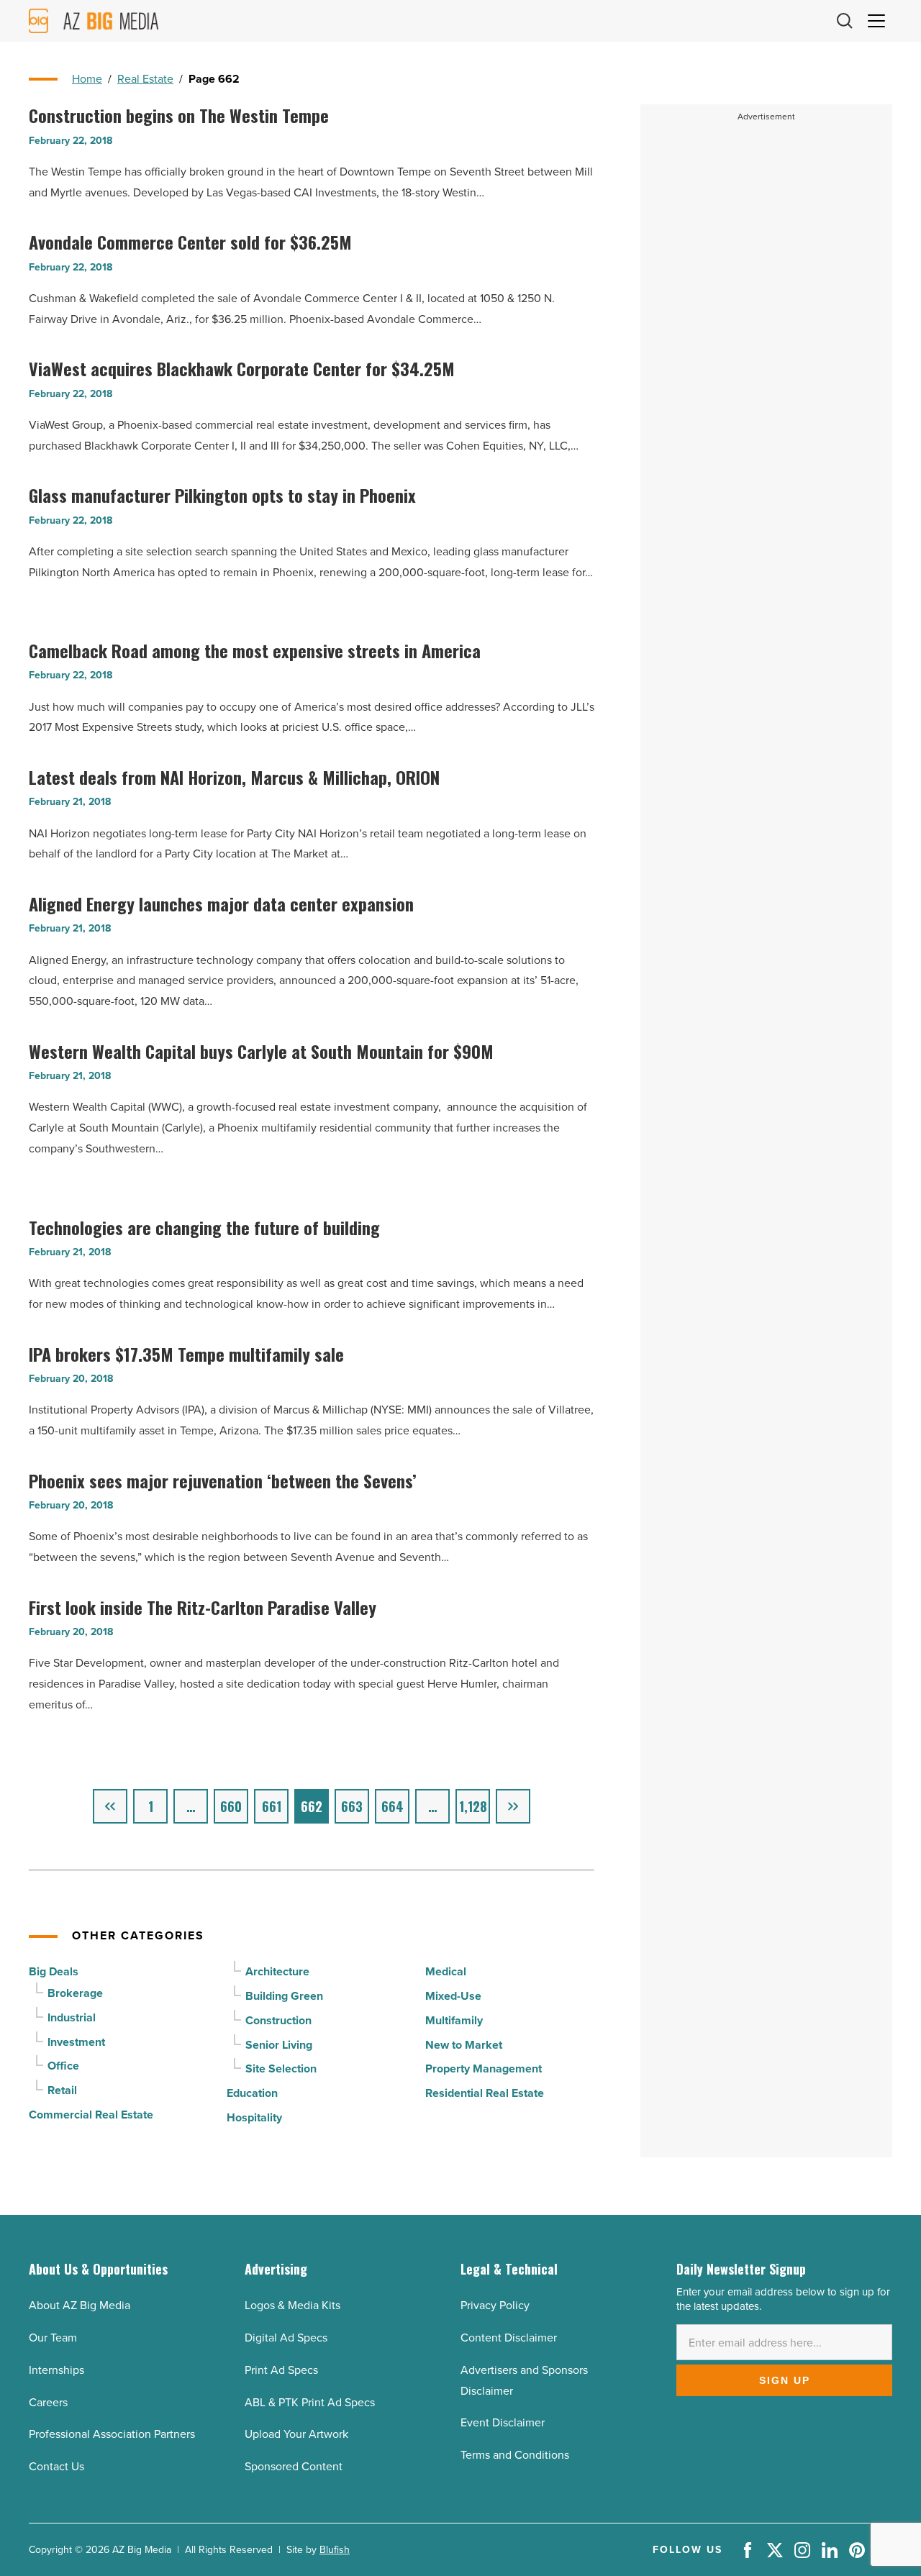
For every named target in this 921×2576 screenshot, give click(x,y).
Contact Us (56, 2466)
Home (87, 78)
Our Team (53, 2337)
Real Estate (145, 78)
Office (63, 2066)
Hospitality (254, 2117)
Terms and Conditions (515, 2454)
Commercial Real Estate (91, 2115)
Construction (278, 2020)
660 (231, 1806)
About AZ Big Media (80, 2305)
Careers (48, 2402)
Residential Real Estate (485, 2093)
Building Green (284, 1996)
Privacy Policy (495, 2305)
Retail (62, 2090)
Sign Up (785, 2380)
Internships (56, 2370)
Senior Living (279, 2045)
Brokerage (75, 1993)
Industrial (72, 2017)
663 (352, 1806)
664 (393, 1806)
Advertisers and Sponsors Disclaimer (524, 2380)
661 (272, 1806)
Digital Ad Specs (286, 2337)
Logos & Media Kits (292, 2305)
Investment (76, 2042)
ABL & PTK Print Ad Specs (310, 2402)
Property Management (484, 2068)
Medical (446, 1971)
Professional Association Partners (112, 2434)
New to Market (464, 2045)
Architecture (277, 1971)
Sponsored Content (294, 2466)
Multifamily (454, 2020)
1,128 (473, 1806)
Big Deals (54, 1971)
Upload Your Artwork (296, 2434)
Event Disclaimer (503, 2422)
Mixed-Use (453, 1996)
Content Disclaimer (509, 2337)
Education (252, 2093)
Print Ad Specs (281, 2370)
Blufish (335, 2549)
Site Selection (281, 2068)
